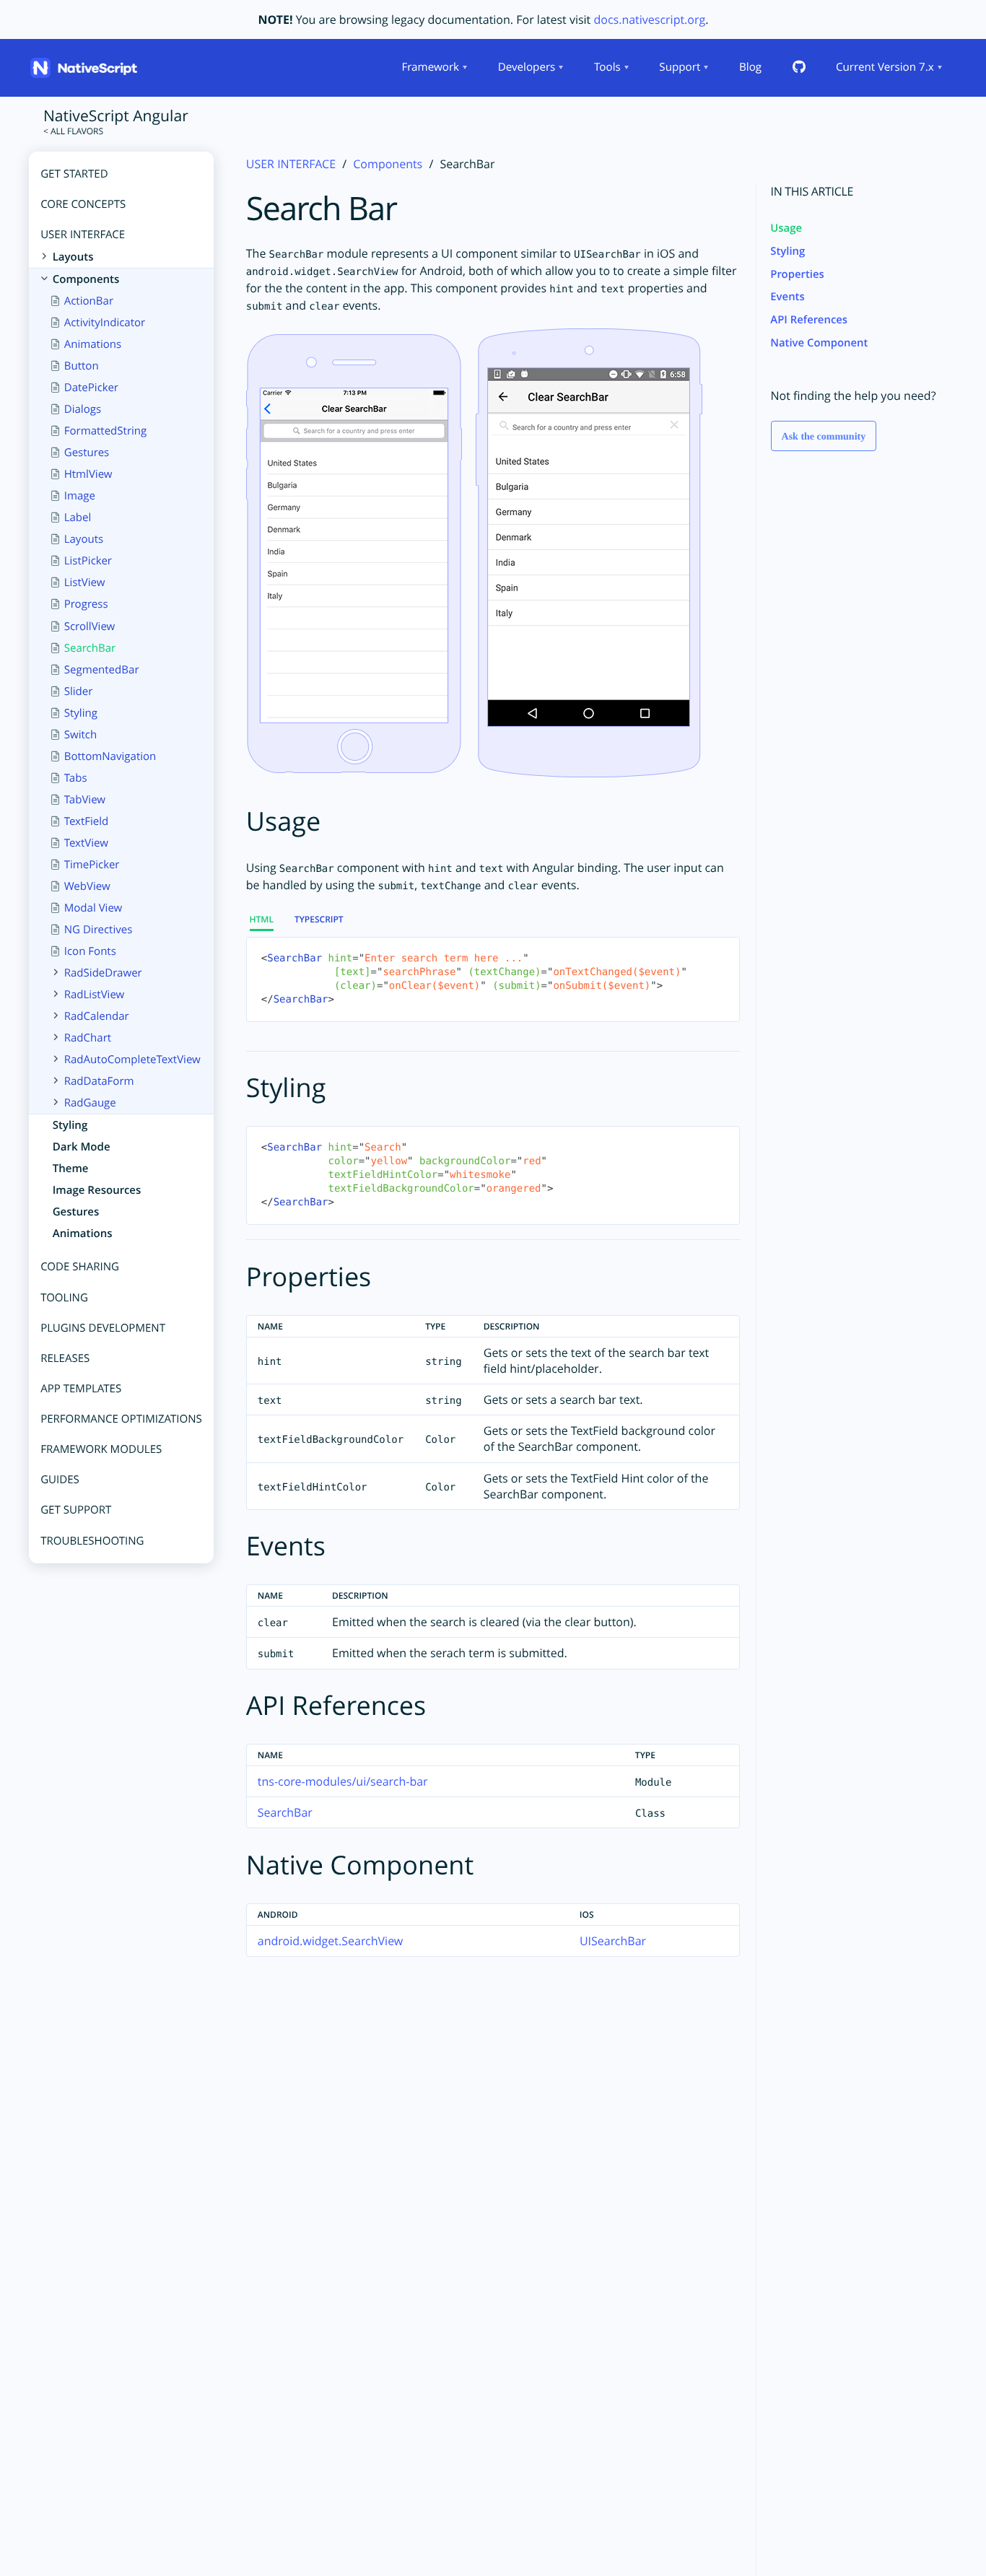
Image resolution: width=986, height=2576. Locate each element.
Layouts (83, 540)
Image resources (96, 1191)
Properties (797, 274)
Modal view (93, 908)
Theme (70, 1169)
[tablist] (493, 971)
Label (77, 518)
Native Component (819, 343)
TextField (86, 821)
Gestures (86, 453)
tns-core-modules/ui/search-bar (343, 1781)
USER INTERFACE (291, 164)
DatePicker (91, 388)
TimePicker (91, 865)
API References (809, 320)
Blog (750, 67)
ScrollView (89, 626)
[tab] (267, 920)
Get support (76, 1511)
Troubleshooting (92, 1541)
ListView (84, 583)
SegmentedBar (101, 670)
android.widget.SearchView (330, 1941)
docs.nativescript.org (649, 19)
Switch (80, 735)
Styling (80, 713)
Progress (86, 605)
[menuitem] (433, 68)
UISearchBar (613, 1941)
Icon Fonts (90, 951)
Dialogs (82, 410)
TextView (86, 843)
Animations (92, 345)
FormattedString (105, 432)
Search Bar (322, 209)
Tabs (75, 778)
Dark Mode (81, 1148)
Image (79, 497)
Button (81, 367)
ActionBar (88, 301)
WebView (87, 886)
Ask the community (824, 438)
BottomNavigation (110, 756)
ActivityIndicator (104, 323)
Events (787, 297)
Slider (78, 691)
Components (388, 164)
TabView (84, 800)
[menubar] (671, 68)
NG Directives (98, 930)
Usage (786, 228)
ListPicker (87, 562)
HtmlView (88, 475)
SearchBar (90, 648)
